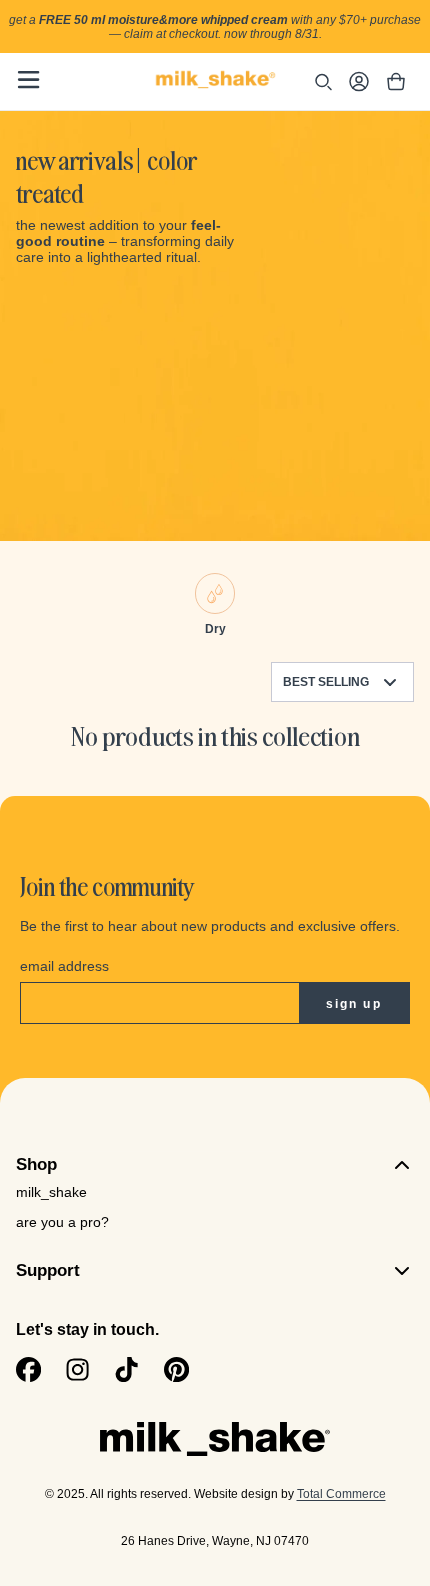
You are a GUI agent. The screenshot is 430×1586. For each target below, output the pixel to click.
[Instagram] (77, 1369)
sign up (354, 1004)
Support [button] (48, 1270)
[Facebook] (28, 1369)
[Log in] (359, 84)
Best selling (326, 682)
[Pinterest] (176, 1369)
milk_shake (51, 1192)
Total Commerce (341, 1494)
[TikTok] (126, 1369)
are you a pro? (62, 1222)
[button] (28, 79)
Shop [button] (36, 1164)
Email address (64, 966)
